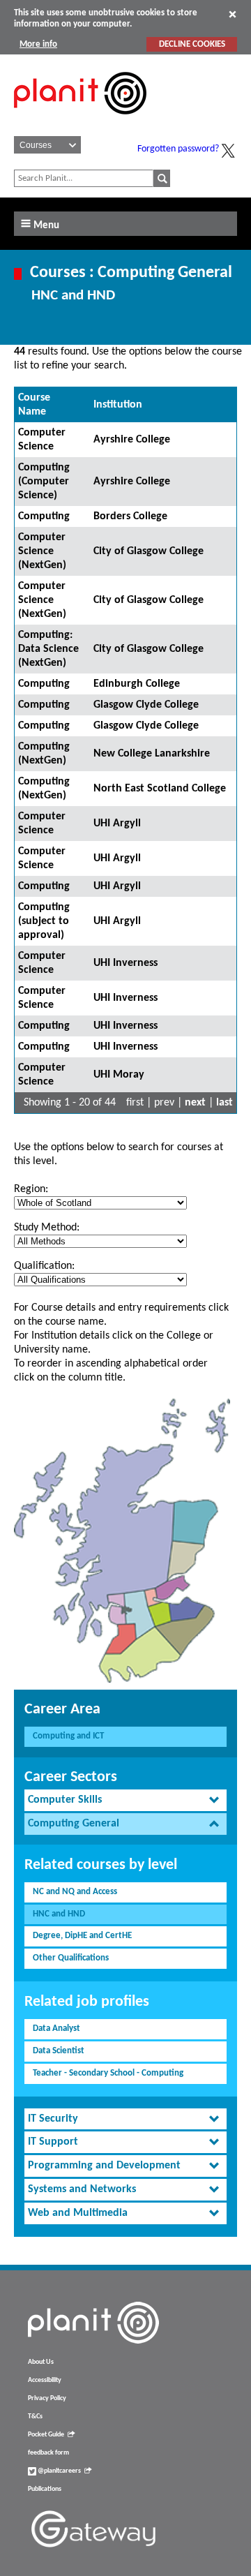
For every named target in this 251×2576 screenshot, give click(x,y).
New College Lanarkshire (152, 754)
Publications (45, 2489)
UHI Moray (119, 1075)
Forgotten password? (178, 149)
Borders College (130, 516)
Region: (31, 1189)
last (225, 1103)
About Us (41, 2362)
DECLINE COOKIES (192, 44)
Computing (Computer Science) (44, 482)
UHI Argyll (117, 824)
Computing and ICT (68, 1736)
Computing (44, 516)
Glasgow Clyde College (146, 705)
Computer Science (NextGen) (42, 551)
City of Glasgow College (149, 551)
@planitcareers (59, 2471)
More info (38, 44)
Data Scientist (59, 2051)
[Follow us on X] (228, 151)
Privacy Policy (47, 2398)
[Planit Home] (80, 122)
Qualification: (44, 1266)
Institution (118, 405)
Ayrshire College (132, 440)
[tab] (125, 1800)
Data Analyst (56, 2028)
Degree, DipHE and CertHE (82, 1936)
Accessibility (45, 2380)
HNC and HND (59, 1914)
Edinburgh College (137, 684)
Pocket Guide (46, 2435)
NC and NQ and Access (75, 1892)
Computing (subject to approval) (44, 921)
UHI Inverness (125, 963)
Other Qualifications (71, 1958)
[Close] (233, 14)
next (195, 1103)
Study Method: (47, 1228)
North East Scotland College (160, 789)
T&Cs (35, 2417)
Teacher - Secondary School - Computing (108, 2073)
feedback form (48, 2453)
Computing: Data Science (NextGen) (48, 649)
